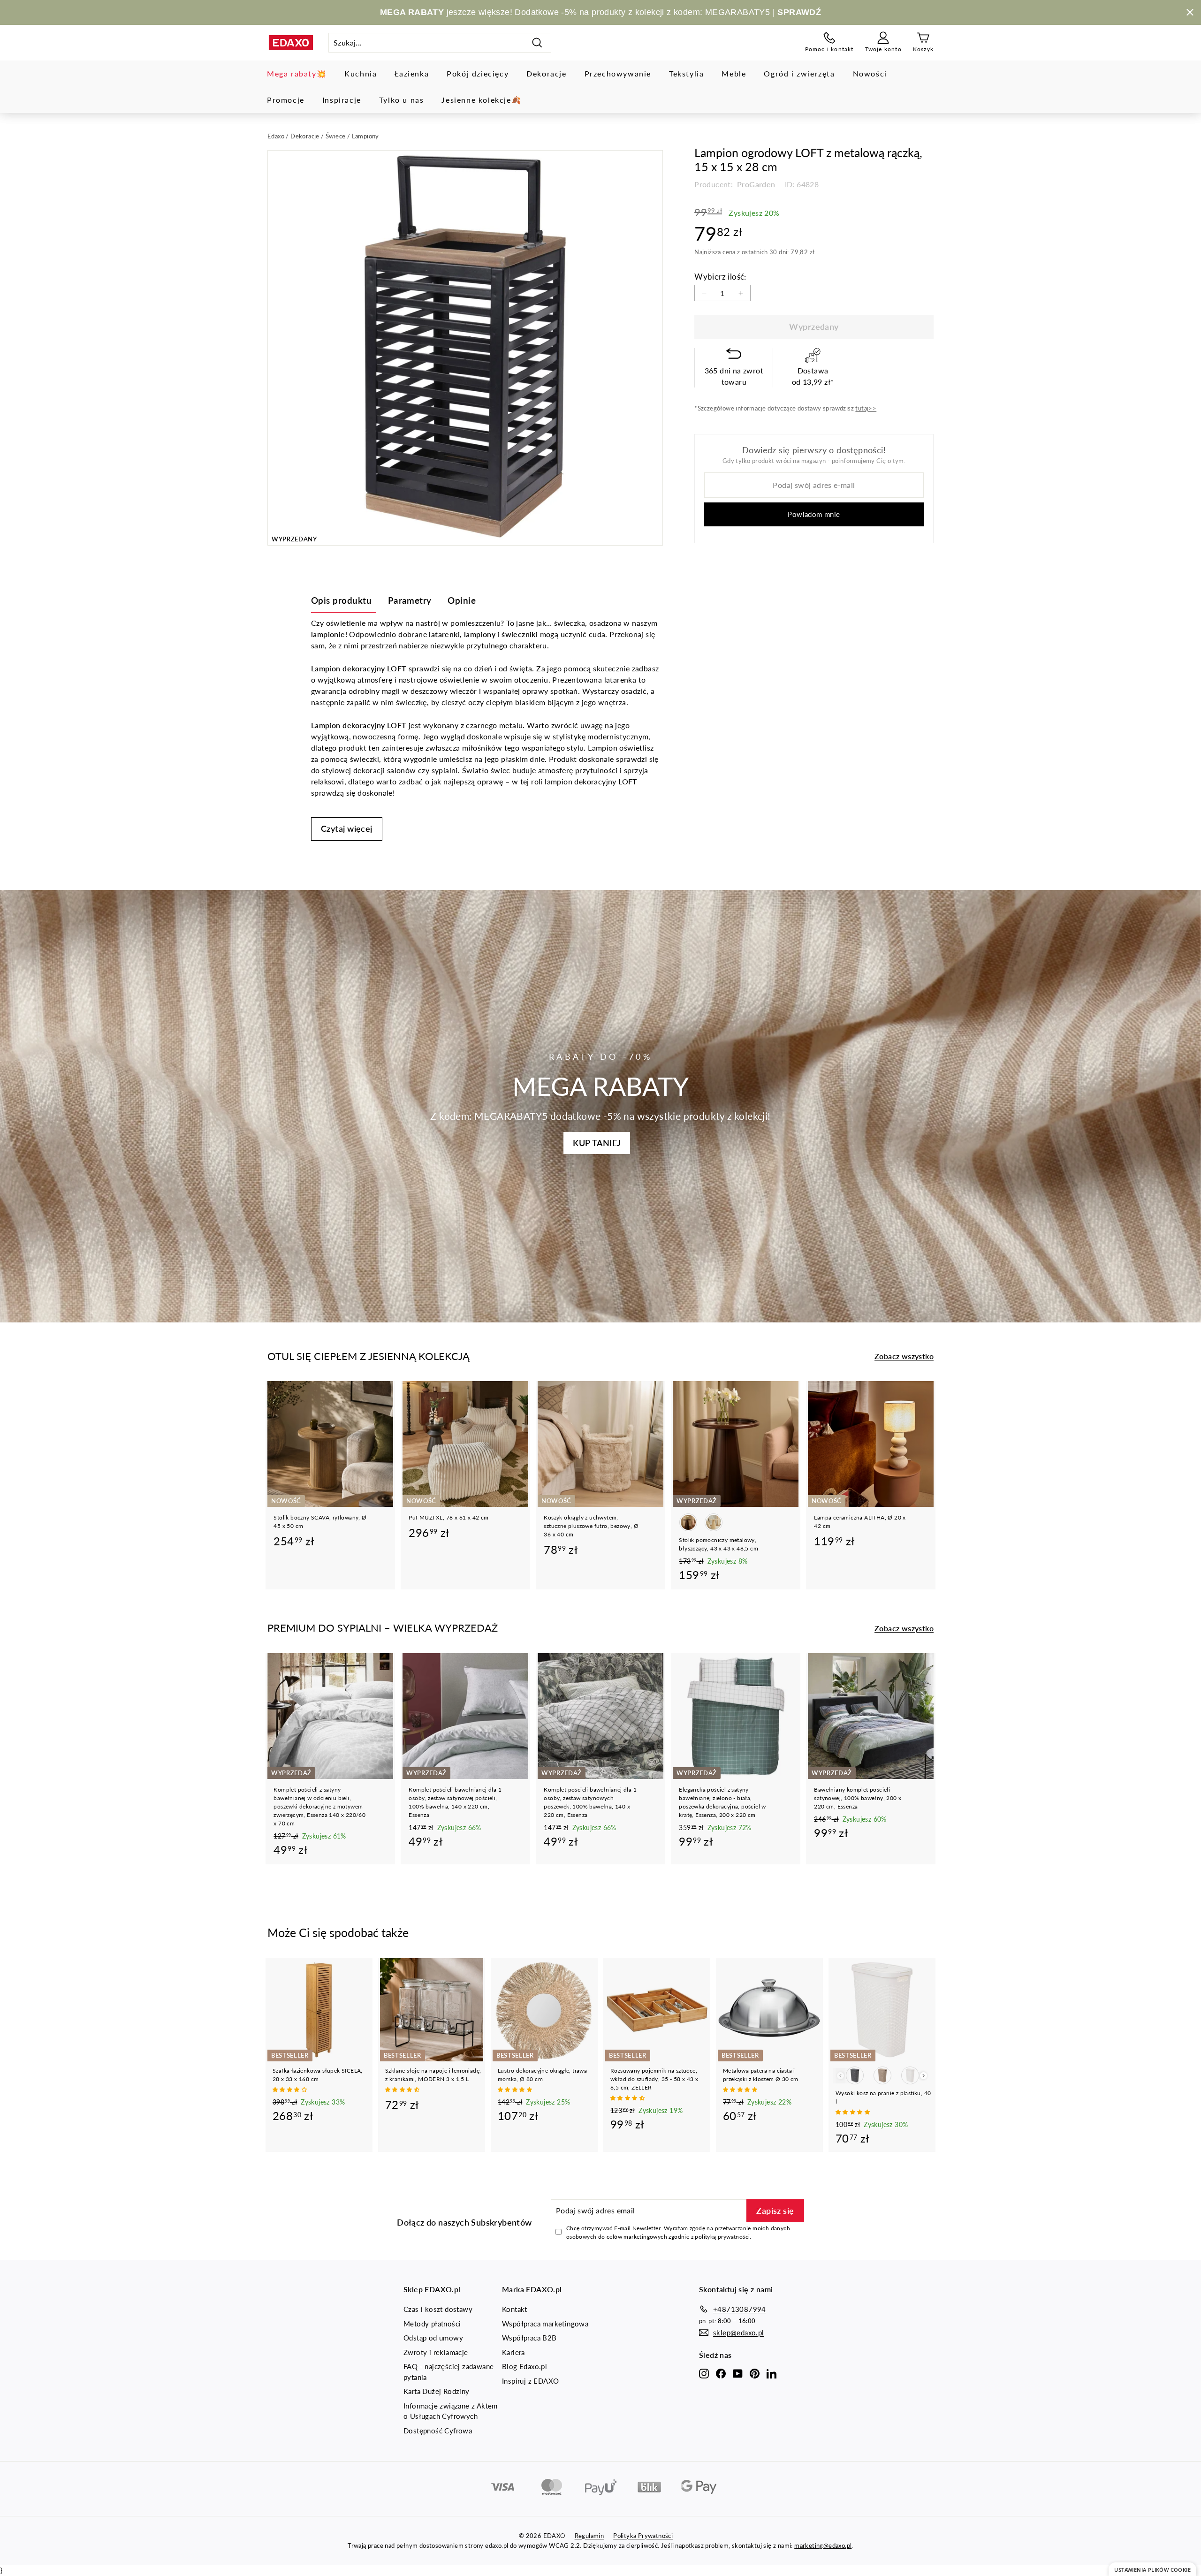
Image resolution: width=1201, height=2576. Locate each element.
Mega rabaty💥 (297, 73)
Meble (734, 73)
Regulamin (589, 2536)
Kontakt (515, 2309)
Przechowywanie (618, 73)
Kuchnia (361, 73)
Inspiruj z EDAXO (530, 2381)
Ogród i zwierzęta (799, 73)
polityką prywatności (722, 2237)
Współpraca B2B (529, 2338)
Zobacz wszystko (904, 1356)
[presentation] (924, 2076)
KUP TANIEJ (597, 1143)
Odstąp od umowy (433, 2338)
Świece (335, 136)
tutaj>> (866, 408)
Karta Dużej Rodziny (437, 2391)
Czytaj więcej (347, 828)
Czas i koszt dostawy (438, 2309)
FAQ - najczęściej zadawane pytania (448, 2372)
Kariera (513, 2352)
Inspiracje (342, 100)
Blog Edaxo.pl (524, 2366)
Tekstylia (686, 73)
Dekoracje (546, 73)
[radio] (688, 1522)
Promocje (286, 100)
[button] (290, 2089)
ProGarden (755, 184)
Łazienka (412, 73)
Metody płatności (432, 2324)
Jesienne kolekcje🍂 (481, 100)
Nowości (870, 73)
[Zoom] (465, 348)
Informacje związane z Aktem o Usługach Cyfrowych (451, 2411)
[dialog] (1152, 2569)
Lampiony (365, 136)
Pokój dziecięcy (478, 73)
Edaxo (276, 136)
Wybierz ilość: (720, 277)
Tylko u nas (402, 100)
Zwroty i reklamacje (436, 2352)
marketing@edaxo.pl (823, 2546)
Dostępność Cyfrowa (438, 2431)
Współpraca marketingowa (545, 2324)
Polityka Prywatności (643, 2536)
